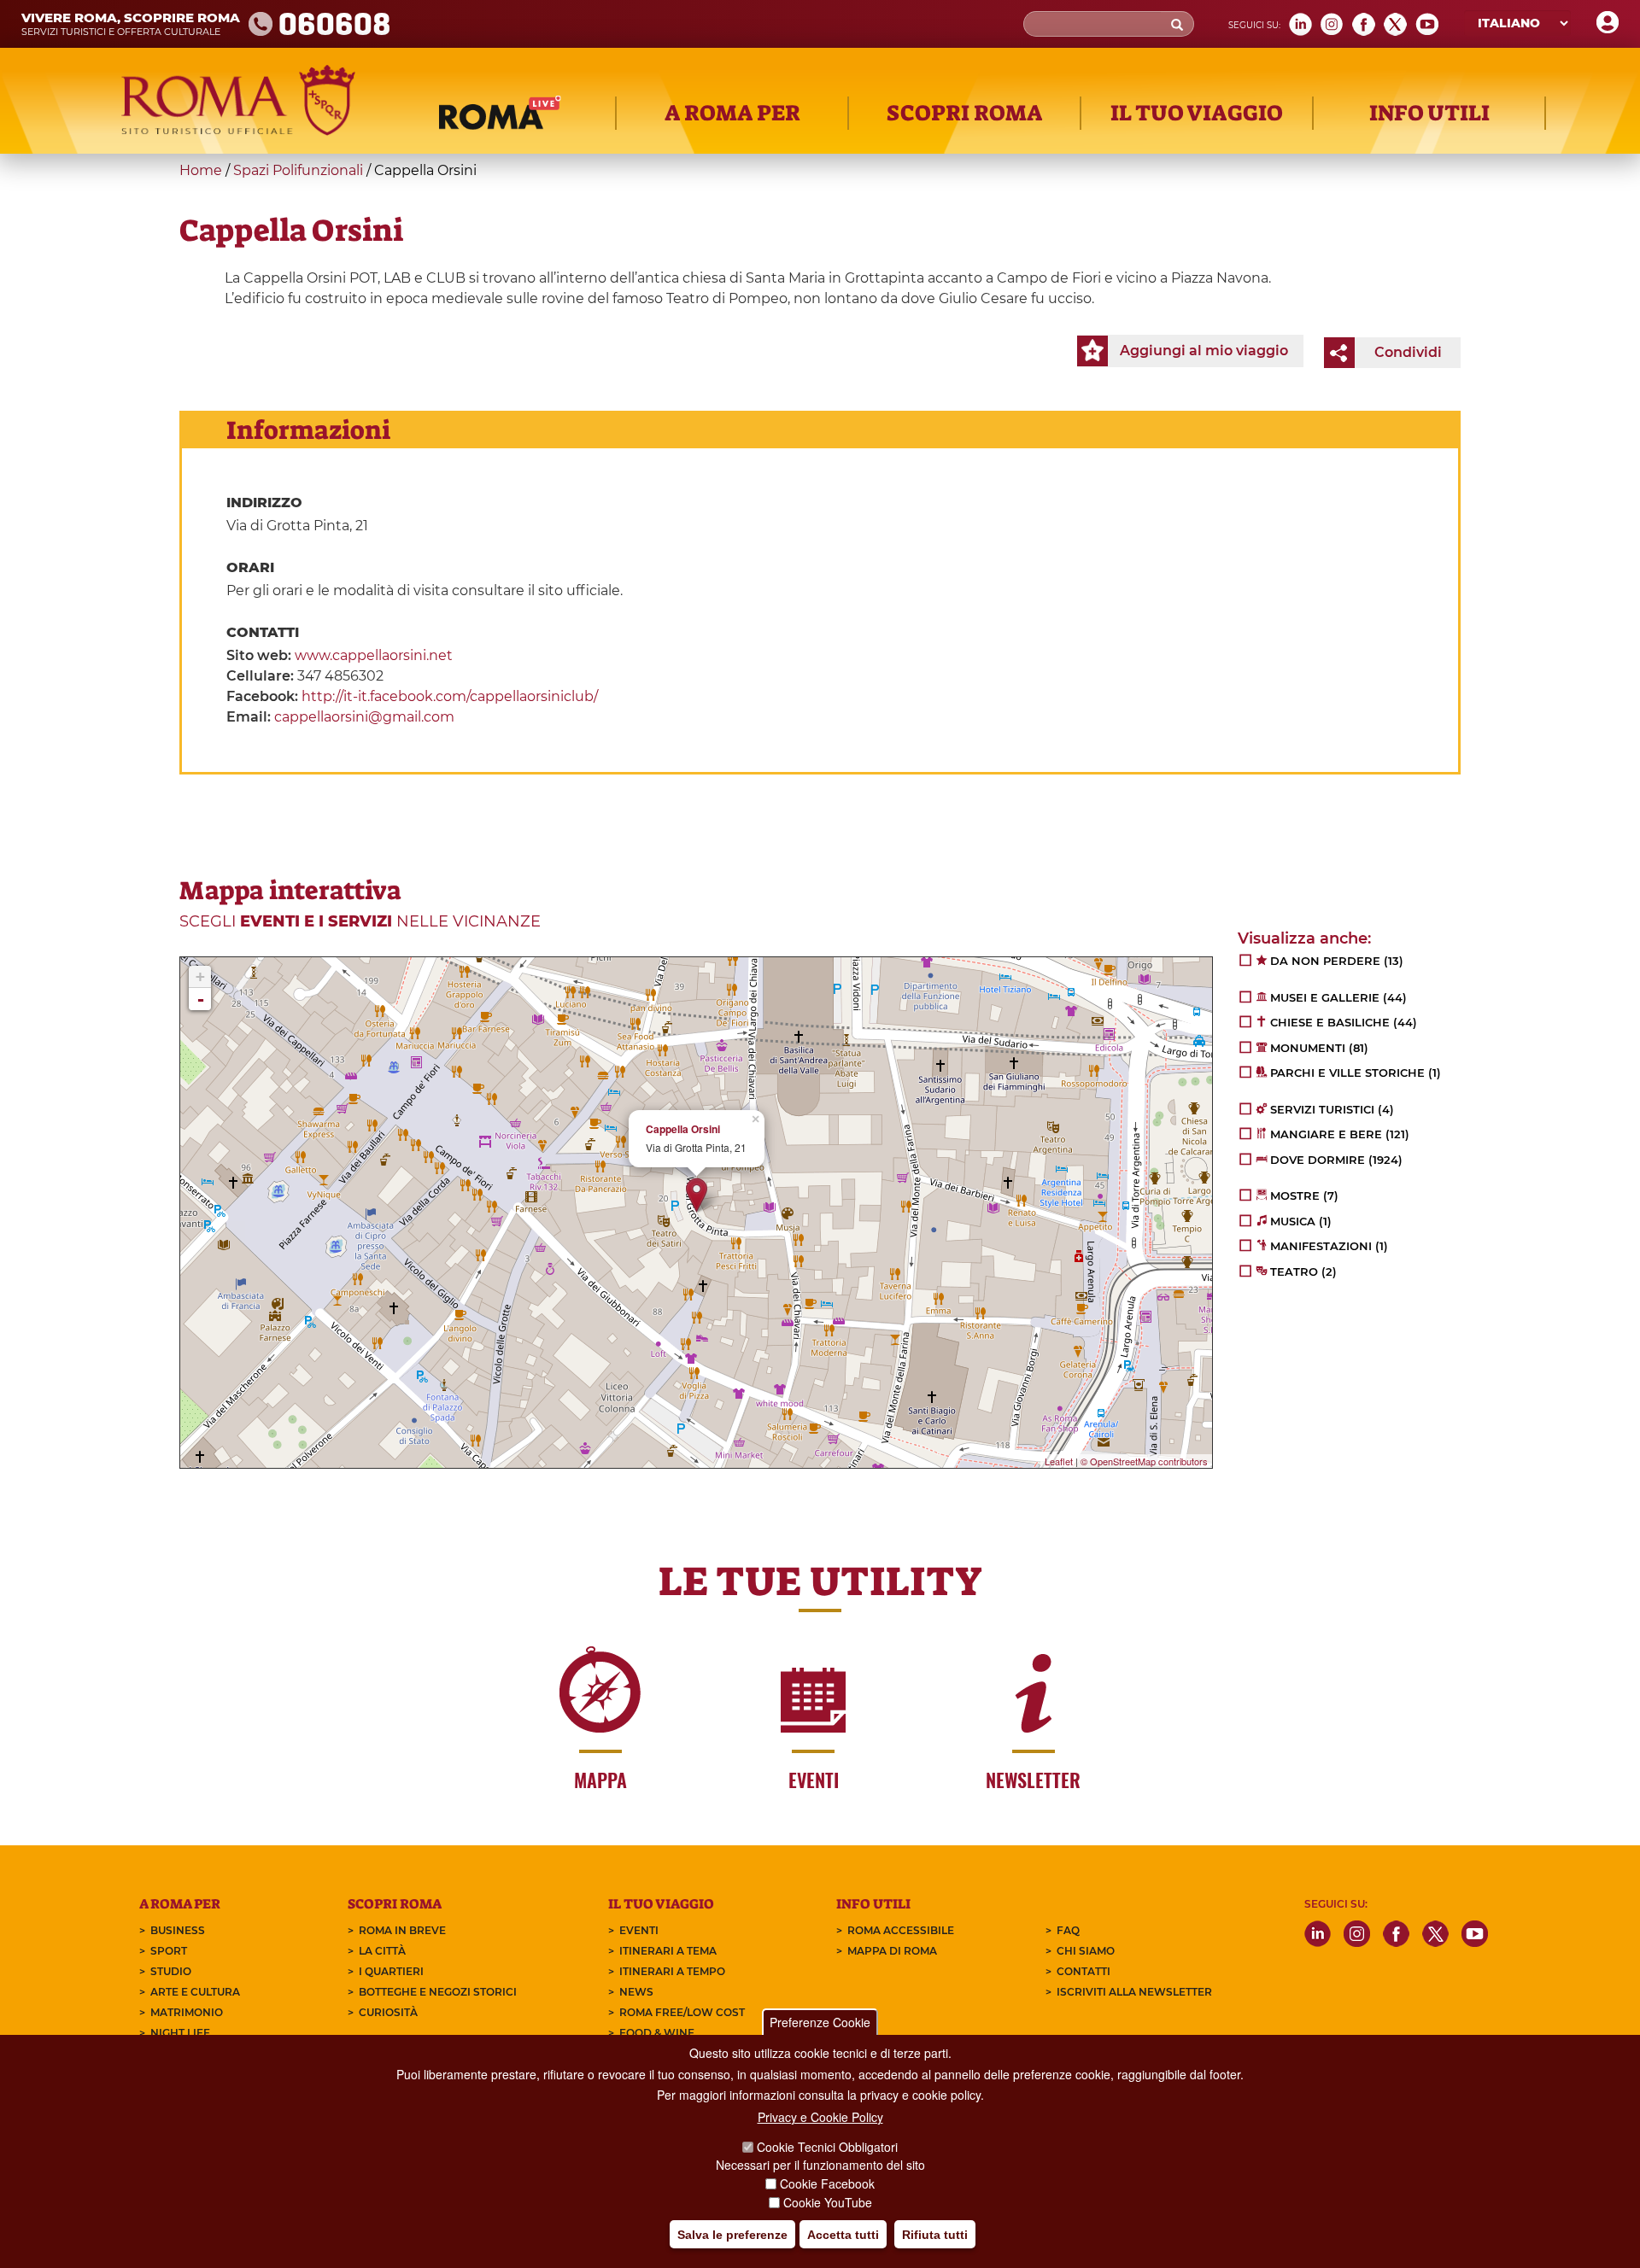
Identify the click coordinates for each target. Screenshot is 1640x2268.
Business (178, 1930)
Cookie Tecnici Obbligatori (827, 2148)
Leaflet (1059, 1461)
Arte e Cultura (195, 1992)
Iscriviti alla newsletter (1134, 1992)
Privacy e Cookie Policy (820, 2117)
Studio (171, 1971)
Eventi (639, 1930)
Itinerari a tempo (672, 1971)
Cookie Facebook (827, 2184)
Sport (169, 1951)
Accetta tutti (843, 2235)
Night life (180, 2033)
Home (201, 170)
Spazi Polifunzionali (298, 170)
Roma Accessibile (901, 1930)
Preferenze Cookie (820, 2022)
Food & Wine (657, 2033)
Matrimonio (187, 2012)
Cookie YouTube (828, 2203)
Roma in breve (402, 1930)
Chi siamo (1086, 1951)
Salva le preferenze (732, 2235)
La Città (382, 1951)
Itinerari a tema (668, 1951)
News (636, 1992)
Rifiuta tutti (935, 2235)
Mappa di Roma (892, 1951)
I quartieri (391, 1971)
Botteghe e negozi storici (438, 1992)
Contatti (1084, 1971)
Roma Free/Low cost (682, 2012)
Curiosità (388, 2012)
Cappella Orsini (683, 1129)
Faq (1068, 1930)
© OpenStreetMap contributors (1144, 1461)
